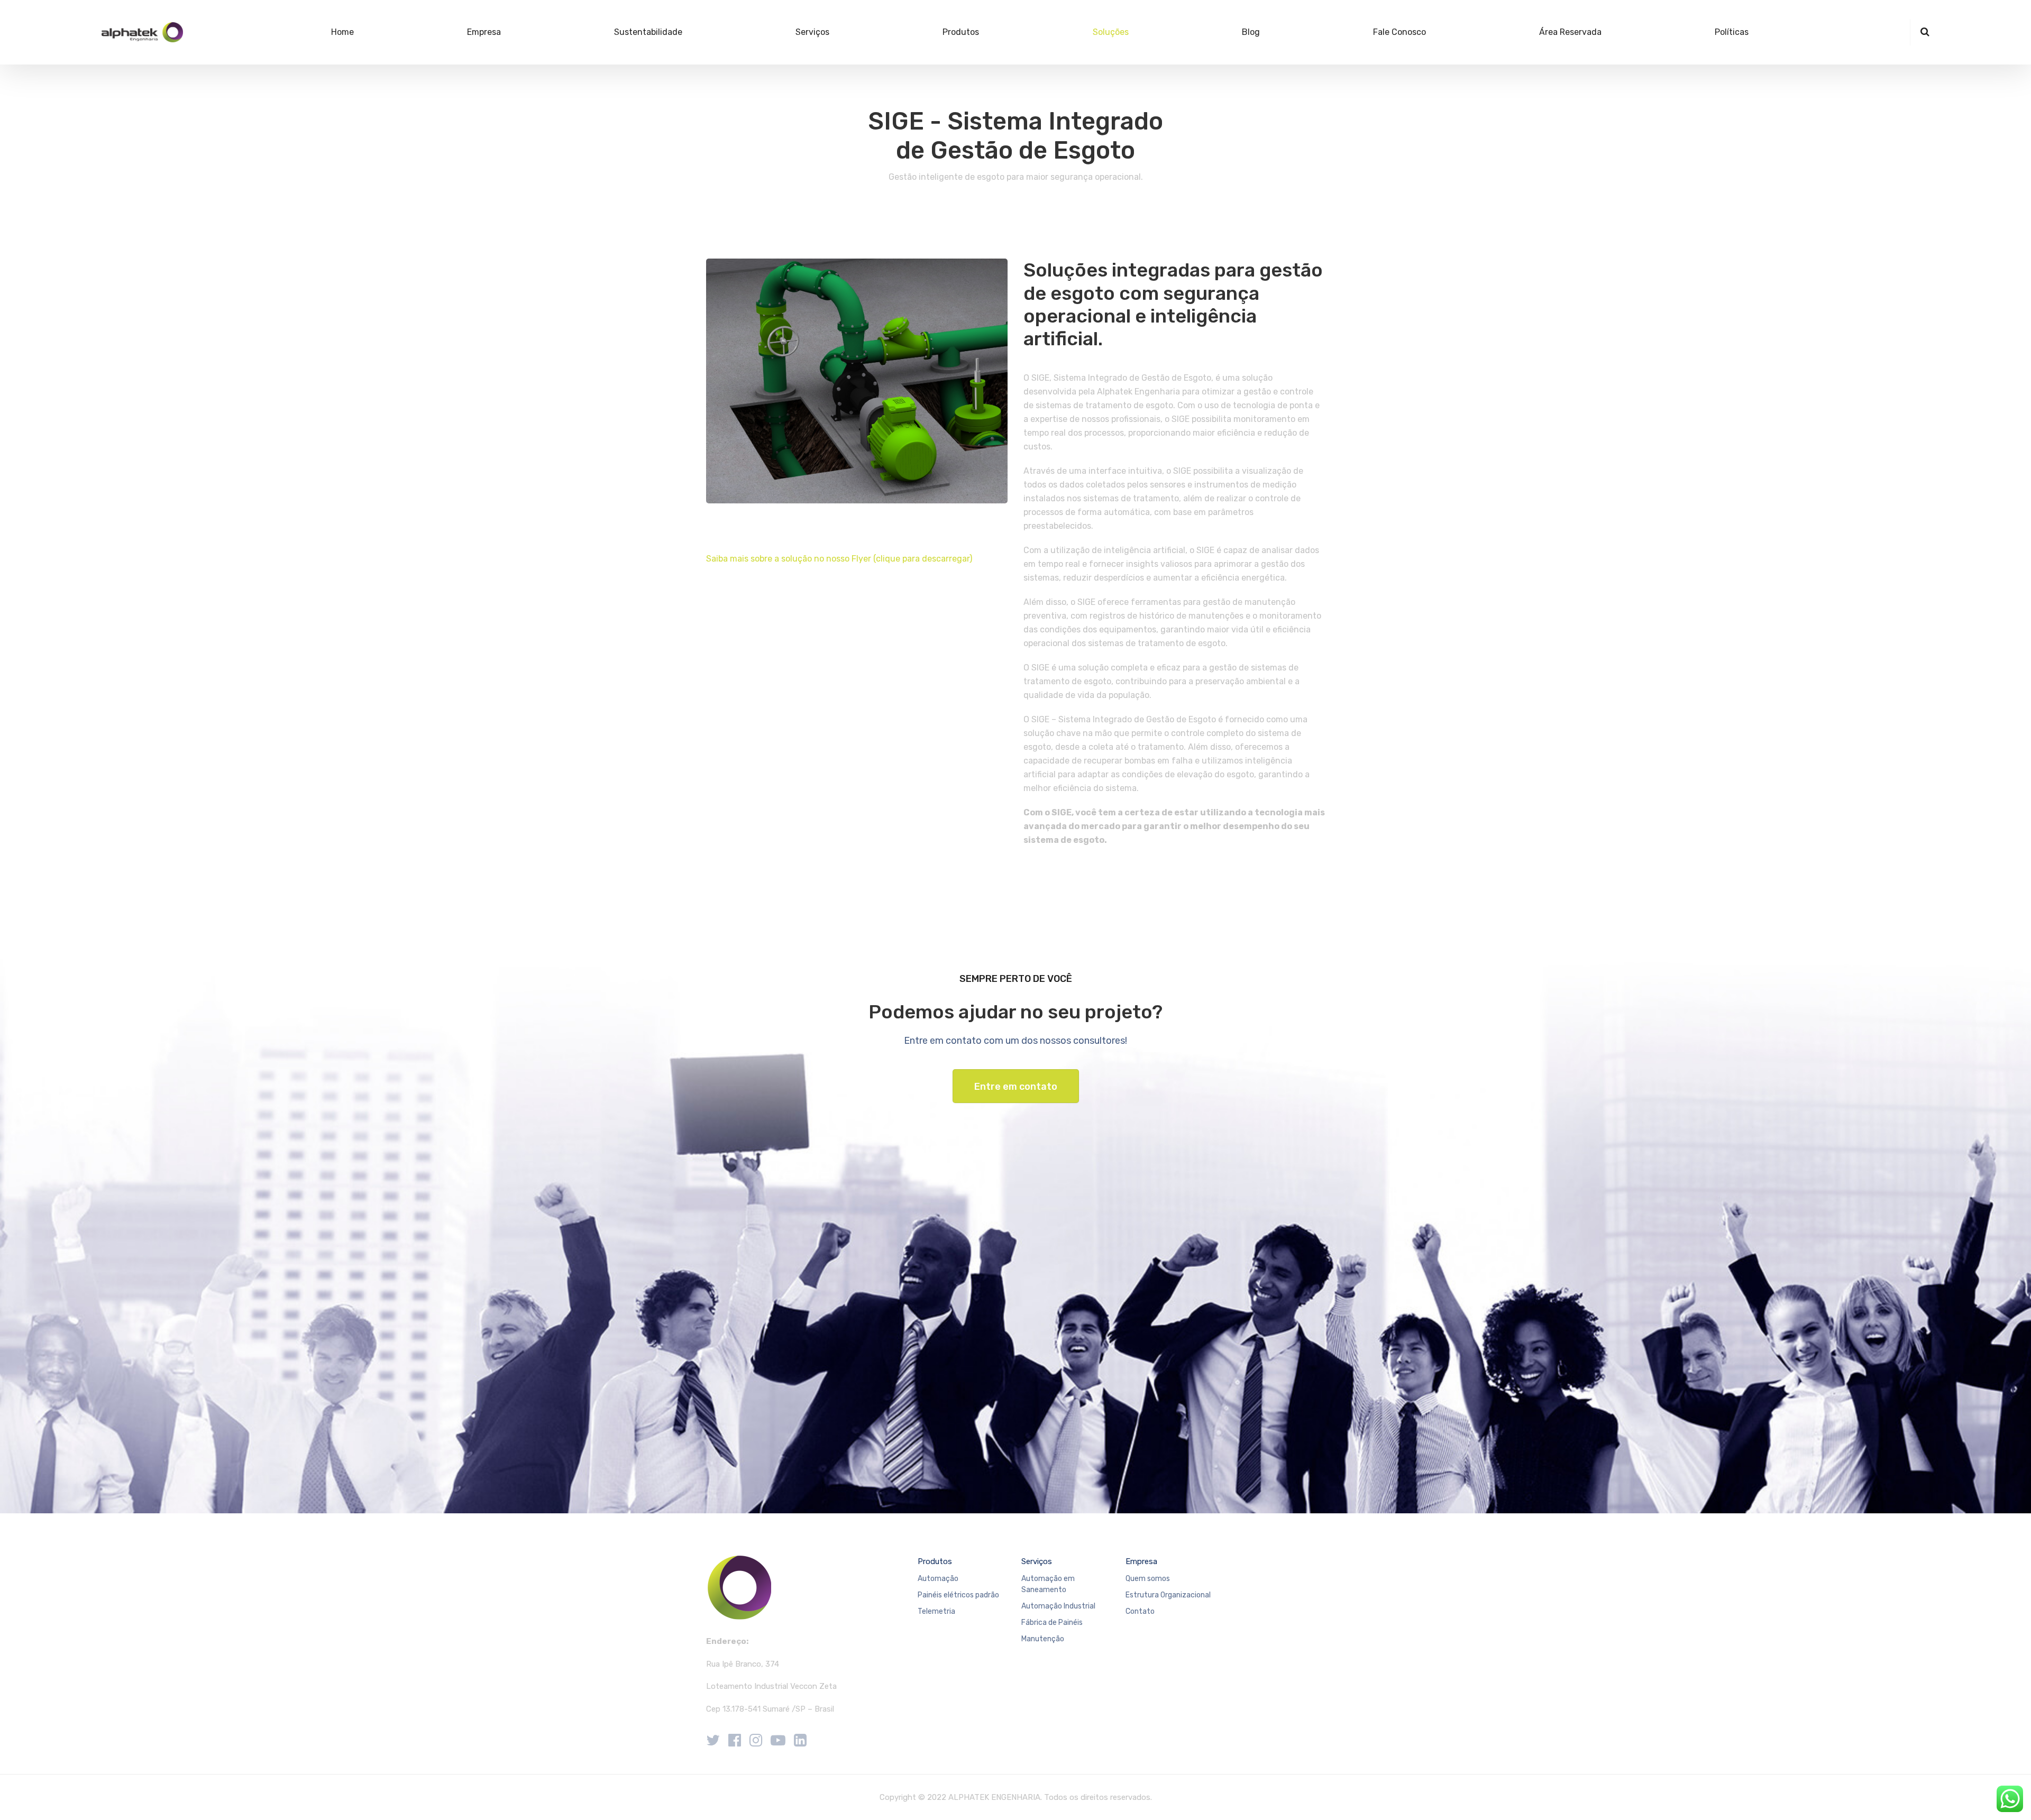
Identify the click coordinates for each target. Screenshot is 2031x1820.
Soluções (1111, 32)
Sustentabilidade (648, 32)
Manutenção (1043, 1639)
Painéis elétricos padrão (958, 1595)
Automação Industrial (1058, 1606)
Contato (1140, 1611)
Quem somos (1148, 1579)
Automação (938, 1579)
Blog (1251, 32)
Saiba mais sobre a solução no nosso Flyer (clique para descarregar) (839, 559)
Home (342, 32)
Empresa (484, 32)
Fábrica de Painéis (1052, 1623)
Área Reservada (1570, 32)
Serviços (812, 32)
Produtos (961, 32)
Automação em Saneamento (1048, 1584)
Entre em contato (1016, 1087)
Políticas (1732, 32)
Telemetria (936, 1611)
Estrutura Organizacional (1168, 1595)
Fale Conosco (1399, 32)
